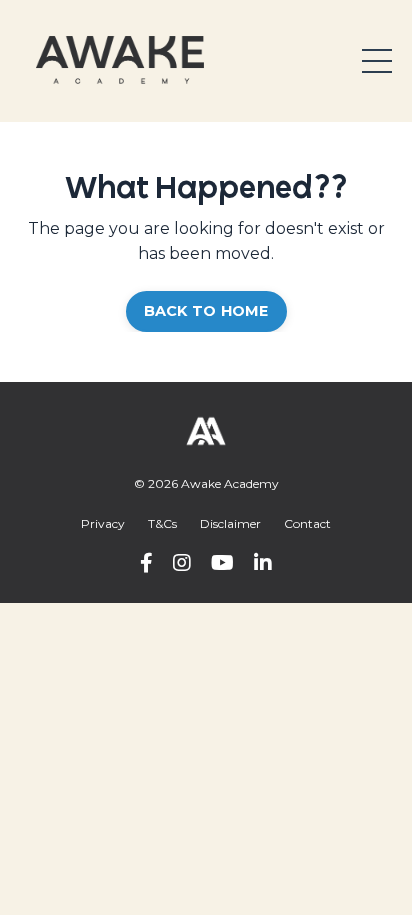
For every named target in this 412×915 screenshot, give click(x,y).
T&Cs (162, 523)
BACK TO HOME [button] (206, 311)
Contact (307, 523)
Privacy (103, 523)
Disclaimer (230, 523)
